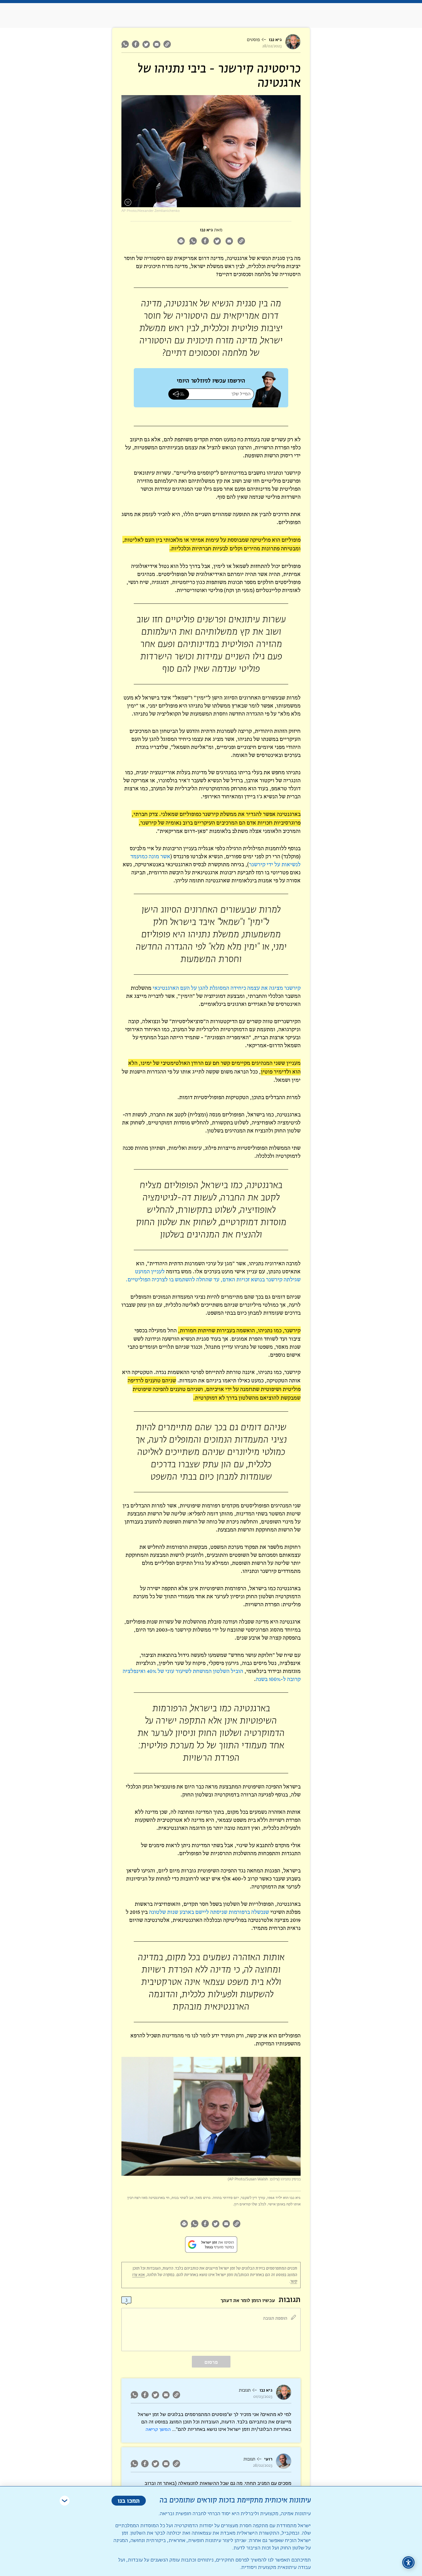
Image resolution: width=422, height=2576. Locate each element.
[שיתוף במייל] (157, 44)
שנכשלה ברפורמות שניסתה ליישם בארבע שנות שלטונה (209, 1912)
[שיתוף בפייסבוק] (136, 44)
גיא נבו (275, 40)
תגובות (245, 2390)
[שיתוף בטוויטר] (146, 44)
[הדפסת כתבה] (181, 242)
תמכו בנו (129, 2500)
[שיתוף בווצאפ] (126, 44)
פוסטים (253, 40)
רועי (268, 2459)
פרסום (211, 2362)
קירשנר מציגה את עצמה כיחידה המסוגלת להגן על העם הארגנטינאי (227, 988)
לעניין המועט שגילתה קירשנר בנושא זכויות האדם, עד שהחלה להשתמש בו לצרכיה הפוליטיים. (213, 1275)
